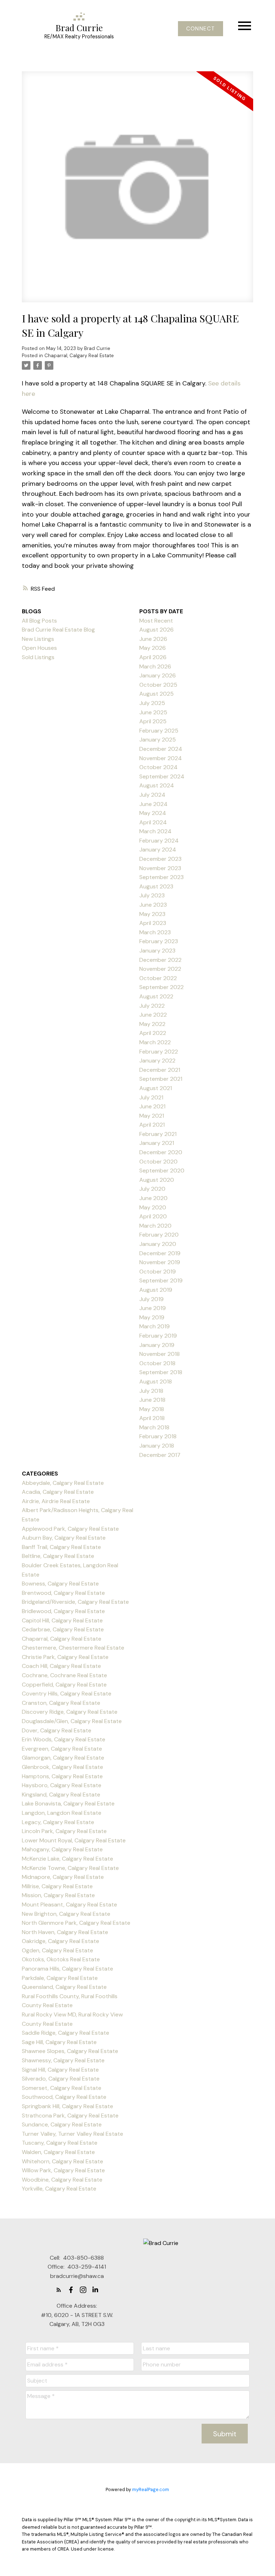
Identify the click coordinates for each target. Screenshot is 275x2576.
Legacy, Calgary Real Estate (58, 1822)
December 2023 (160, 859)
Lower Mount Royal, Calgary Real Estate (74, 1840)
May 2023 (152, 914)
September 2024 (162, 776)
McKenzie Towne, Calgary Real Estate (70, 1868)
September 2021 (161, 1079)
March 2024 (155, 831)
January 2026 (158, 675)
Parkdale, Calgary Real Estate (60, 1978)
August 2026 (156, 630)
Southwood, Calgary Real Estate (64, 2097)
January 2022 (157, 1061)
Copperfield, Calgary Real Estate (64, 1685)
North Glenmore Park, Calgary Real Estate (76, 1923)
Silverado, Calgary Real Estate (61, 2079)
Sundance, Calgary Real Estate (62, 2124)
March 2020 (155, 1226)
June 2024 (153, 804)
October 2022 (158, 978)
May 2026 (153, 648)
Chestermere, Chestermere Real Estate (73, 1648)
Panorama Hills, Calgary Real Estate (67, 1969)
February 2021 (158, 1134)
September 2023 (161, 877)
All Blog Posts (39, 621)
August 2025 (156, 694)
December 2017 (160, 1455)
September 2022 (161, 987)
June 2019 (153, 1308)
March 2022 (155, 1042)
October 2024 (158, 767)
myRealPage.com (151, 2489)
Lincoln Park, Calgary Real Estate (64, 1831)
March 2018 (154, 1427)
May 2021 (152, 1116)
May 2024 (153, 813)
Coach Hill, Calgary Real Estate (61, 1666)
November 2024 (161, 758)
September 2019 (161, 1280)
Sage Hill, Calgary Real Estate (59, 2042)
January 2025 (158, 740)
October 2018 (157, 1363)
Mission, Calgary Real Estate (58, 1895)
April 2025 (153, 721)
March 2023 (155, 932)
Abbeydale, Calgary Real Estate (63, 1483)
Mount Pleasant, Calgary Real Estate (69, 1905)
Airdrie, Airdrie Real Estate (56, 1501)
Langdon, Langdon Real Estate (62, 1813)
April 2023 (153, 923)
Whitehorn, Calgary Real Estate (62, 2161)
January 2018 (157, 1446)
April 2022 (153, 1033)
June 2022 (153, 1015)
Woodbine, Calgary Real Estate (62, 2180)
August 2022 (156, 996)
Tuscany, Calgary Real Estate (60, 2143)
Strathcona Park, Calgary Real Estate (70, 2116)
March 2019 (155, 1326)
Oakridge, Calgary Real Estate (61, 1941)
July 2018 (151, 1391)
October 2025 (158, 685)
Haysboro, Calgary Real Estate (62, 1785)
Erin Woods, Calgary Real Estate (64, 1739)
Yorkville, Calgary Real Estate (59, 2189)
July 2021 (151, 1097)
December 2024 (161, 749)
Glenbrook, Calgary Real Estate (62, 1767)
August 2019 (156, 1290)
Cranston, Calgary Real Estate (61, 1703)
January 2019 (157, 1345)
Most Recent (156, 621)
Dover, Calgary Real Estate (57, 1730)
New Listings (38, 639)
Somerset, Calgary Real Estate (62, 2088)
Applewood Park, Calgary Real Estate (70, 1529)
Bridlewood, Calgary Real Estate (63, 1611)
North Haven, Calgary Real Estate (65, 1932)
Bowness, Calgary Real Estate (60, 1584)
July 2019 (151, 1299)
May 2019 (152, 1317)
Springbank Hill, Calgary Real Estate (67, 2106)
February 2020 (159, 1235)
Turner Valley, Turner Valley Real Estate (73, 2134)
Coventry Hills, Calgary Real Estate (67, 1694)
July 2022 (152, 1006)
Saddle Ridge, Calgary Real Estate (66, 2033)
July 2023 (152, 895)
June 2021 (152, 1106)
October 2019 (158, 1272)
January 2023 (157, 951)
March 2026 (155, 666)
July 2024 (152, 795)
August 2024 (157, 785)
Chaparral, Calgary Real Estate (79, 356)
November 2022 (160, 969)
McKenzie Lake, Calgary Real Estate (67, 1859)
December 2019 (160, 1253)
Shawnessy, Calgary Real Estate (63, 2060)
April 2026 (153, 657)
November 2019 (160, 1262)
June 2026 (153, 639)
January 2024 (158, 850)
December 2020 (161, 1152)
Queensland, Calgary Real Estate (64, 1987)
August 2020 (157, 1180)
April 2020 (153, 1216)
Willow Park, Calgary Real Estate (63, 2170)
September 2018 (161, 1372)
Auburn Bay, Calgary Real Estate (64, 1538)
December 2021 (160, 1070)
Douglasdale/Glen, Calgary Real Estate (72, 1721)
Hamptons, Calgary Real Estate (62, 1776)
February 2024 (159, 841)
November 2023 (160, 868)
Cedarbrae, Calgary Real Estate (63, 1629)
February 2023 (159, 941)
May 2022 (152, 1024)
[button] (201, 29)
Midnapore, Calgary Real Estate (63, 1877)
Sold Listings (38, 657)
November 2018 (160, 1354)
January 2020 (158, 1244)
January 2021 (157, 1143)
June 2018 (152, 1400)
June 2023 (153, 905)
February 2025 (159, 731)
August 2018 (156, 1381)
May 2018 (152, 1409)
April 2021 (152, 1125)
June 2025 (153, 712)
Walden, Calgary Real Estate (58, 2152)
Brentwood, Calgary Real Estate (63, 1593)
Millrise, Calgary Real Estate (57, 1886)
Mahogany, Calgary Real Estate (62, 1849)
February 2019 (158, 1336)
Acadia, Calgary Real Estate (58, 1492)
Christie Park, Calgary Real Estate (65, 1657)
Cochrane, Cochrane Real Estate (64, 1675)
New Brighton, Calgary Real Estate (66, 1914)
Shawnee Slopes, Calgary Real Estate (70, 2051)
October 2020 (158, 1162)
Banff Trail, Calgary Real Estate (61, 1547)
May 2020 (153, 1207)
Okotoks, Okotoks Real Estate (61, 1959)
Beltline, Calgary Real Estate (58, 1556)
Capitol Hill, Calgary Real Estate (62, 1620)
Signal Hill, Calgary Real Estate (60, 2070)
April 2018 (152, 1418)
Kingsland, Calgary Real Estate (61, 1795)
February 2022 (159, 1052)
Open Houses (39, 648)
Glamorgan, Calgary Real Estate (63, 1758)
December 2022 (160, 960)
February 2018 (158, 1436)
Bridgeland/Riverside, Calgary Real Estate (75, 1602)
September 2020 (162, 1171)
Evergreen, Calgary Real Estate (62, 1749)
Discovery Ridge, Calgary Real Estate (70, 1712)
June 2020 (153, 1198)
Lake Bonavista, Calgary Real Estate (68, 1803)
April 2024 (153, 822)
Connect (201, 29)
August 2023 (156, 886)
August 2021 (156, 1088)
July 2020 (152, 1189)
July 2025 (152, 703)
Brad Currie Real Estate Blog (58, 630)
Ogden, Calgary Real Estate (57, 1950)
